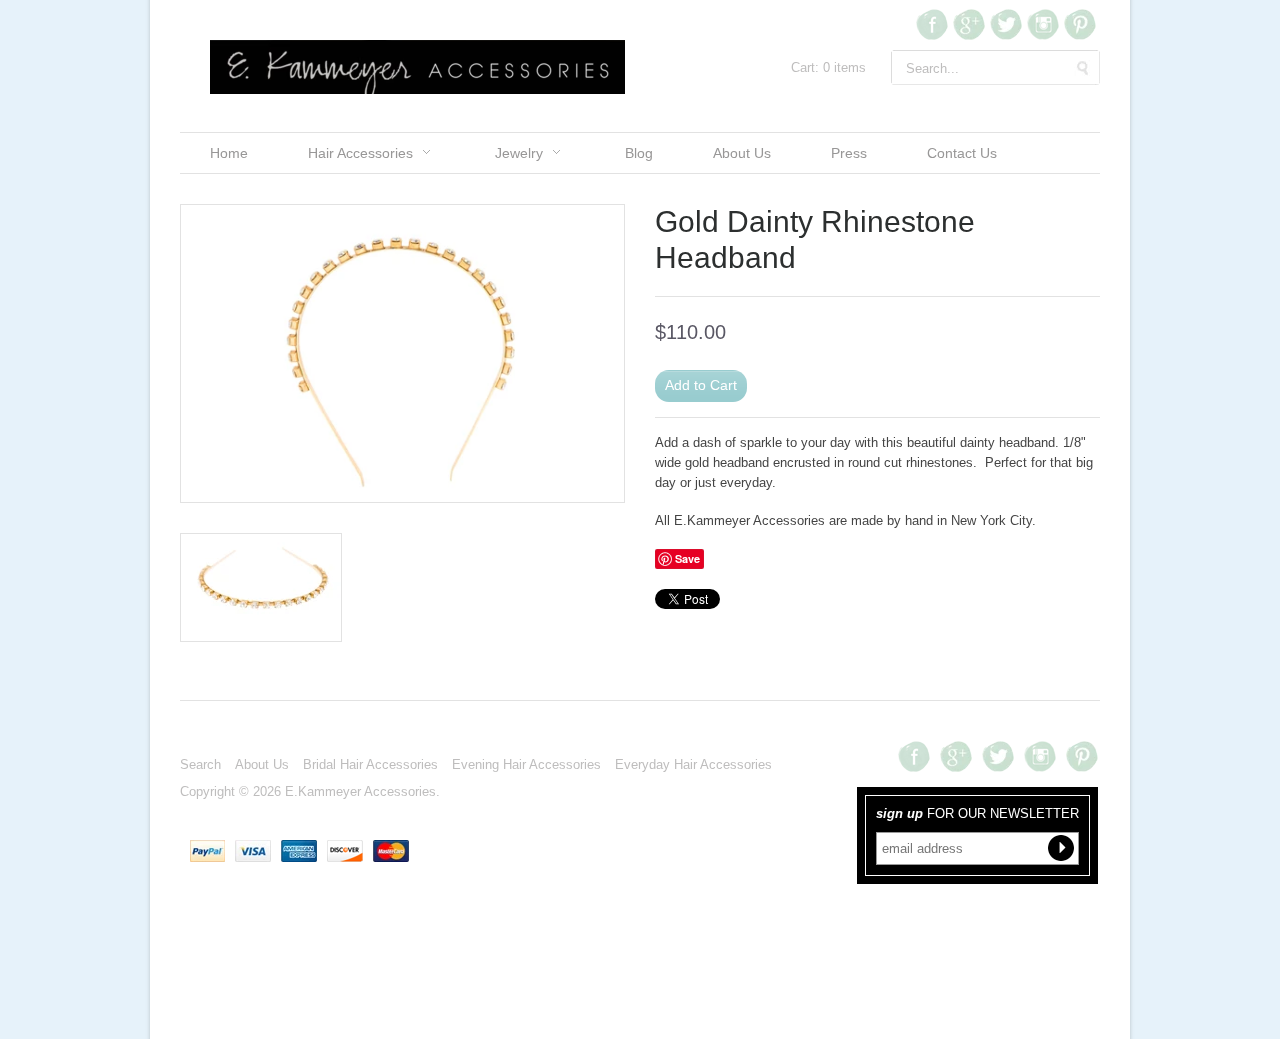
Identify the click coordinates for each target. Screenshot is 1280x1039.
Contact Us (962, 153)
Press (849, 153)
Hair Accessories (360, 153)
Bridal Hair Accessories (370, 764)
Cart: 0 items (828, 67)
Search (200, 764)
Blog (639, 153)
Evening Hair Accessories (526, 764)
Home (229, 153)
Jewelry (519, 153)
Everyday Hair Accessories (693, 764)
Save (687, 558)
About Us (742, 153)
